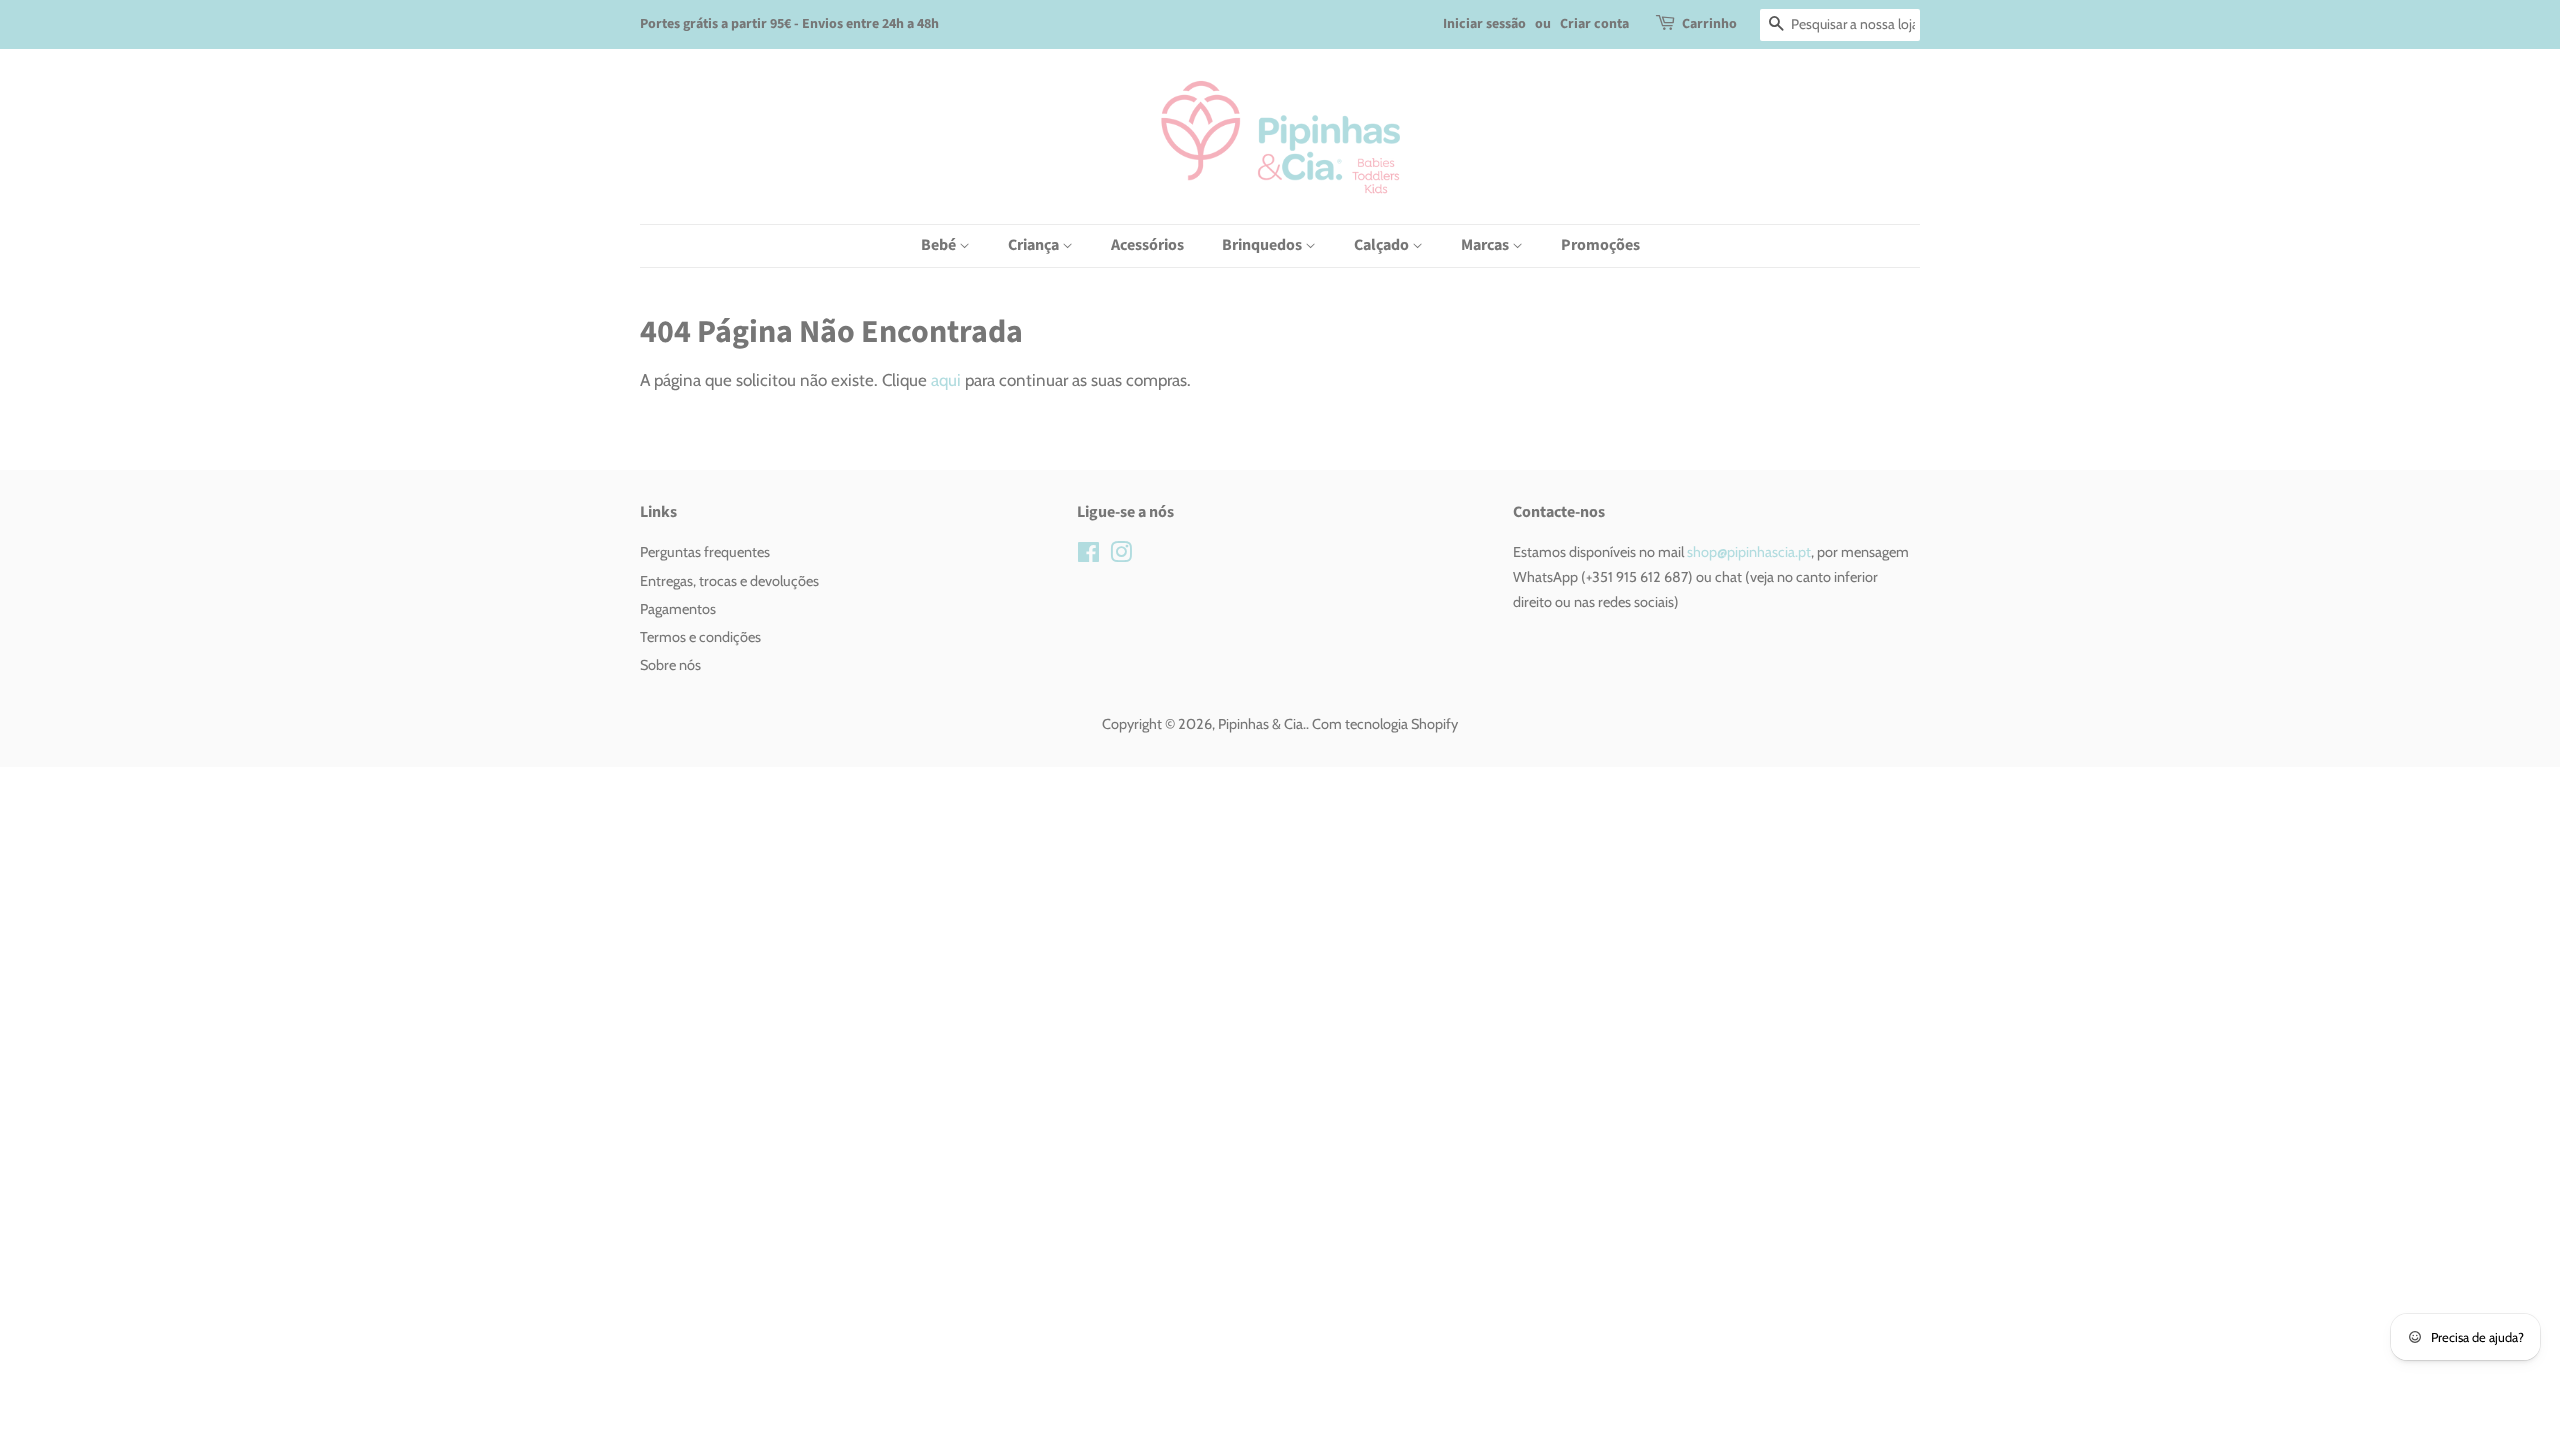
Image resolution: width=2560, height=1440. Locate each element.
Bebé (940, 245)
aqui (946, 380)
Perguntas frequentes (705, 552)
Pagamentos (678, 609)
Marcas (1486, 245)
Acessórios (1147, 245)
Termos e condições (700, 637)
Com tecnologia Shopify (1385, 724)
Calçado (1383, 245)
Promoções (1600, 245)
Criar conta (1594, 24)
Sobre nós (670, 665)
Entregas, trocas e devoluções (729, 581)
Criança (1035, 245)
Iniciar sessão (1484, 24)
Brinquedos (1263, 245)
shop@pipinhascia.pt (1747, 552)
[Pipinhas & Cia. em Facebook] (1088, 556)
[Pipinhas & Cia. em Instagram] (1121, 556)
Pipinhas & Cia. (1262, 724)
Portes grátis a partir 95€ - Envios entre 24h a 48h (789, 24)
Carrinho (1709, 24)
